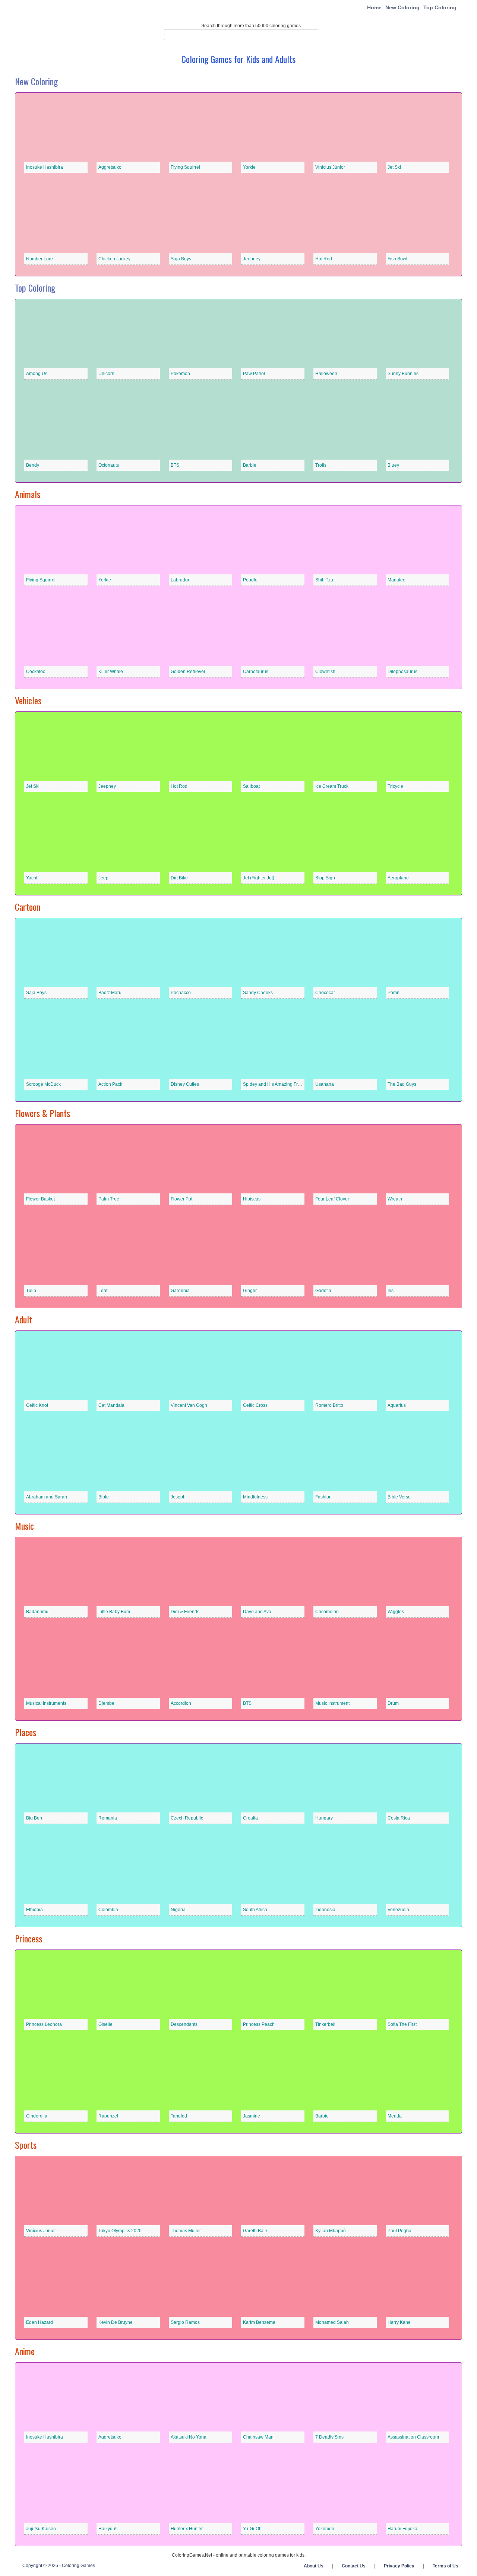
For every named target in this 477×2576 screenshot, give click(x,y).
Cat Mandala (111, 1405)
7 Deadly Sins (329, 2437)
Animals (28, 494)
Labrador (180, 580)
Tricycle (395, 786)
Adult (23, 1319)
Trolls (321, 465)
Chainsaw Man (258, 2437)
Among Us (37, 374)
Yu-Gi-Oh (252, 2529)
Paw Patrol (254, 374)
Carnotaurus (256, 672)
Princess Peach (259, 2024)
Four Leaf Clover (332, 1199)
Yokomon (325, 2529)
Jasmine (252, 2116)
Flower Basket (40, 1199)
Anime (25, 2351)
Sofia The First (402, 2024)
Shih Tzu (324, 580)
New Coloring (402, 7)
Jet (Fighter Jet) (259, 878)
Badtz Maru (110, 993)
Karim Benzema (259, 2322)
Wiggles (396, 1612)
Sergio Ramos (185, 2322)
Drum (393, 1703)
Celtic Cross (255, 1405)
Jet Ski (394, 167)
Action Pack (110, 1084)
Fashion (323, 1497)
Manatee (397, 580)
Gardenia (180, 1291)
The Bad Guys (402, 1084)
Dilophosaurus (402, 672)
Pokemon (180, 374)
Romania (108, 1818)
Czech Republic (187, 1818)
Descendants (184, 2024)
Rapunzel (108, 2116)
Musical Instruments (46, 1703)
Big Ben (34, 1818)
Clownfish (325, 672)
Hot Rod (324, 259)
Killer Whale (111, 672)
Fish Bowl (397, 259)
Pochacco (181, 993)
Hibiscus (252, 1199)
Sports (26, 2145)
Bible (104, 1497)
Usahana (325, 1084)
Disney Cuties (185, 1084)
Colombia (108, 1910)
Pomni (394, 993)
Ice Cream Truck (332, 786)
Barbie (250, 465)
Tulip (31, 1291)
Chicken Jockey (114, 259)
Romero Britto (329, 1405)
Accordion (181, 1703)
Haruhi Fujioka (402, 2529)
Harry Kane (399, 2322)
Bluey (393, 465)
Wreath (395, 1199)
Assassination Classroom (413, 2437)
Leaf (103, 1291)
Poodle (250, 580)
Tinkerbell (325, 2024)
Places (26, 1732)
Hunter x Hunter (187, 2529)
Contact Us (354, 2566)
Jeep (103, 878)
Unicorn (106, 374)
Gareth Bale (255, 2231)
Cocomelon (327, 1612)
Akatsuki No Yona (189, 2437)
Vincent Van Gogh (189, 1405)
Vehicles (28, 700)
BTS (175, 465)
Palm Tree (109, 1199)
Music (24, 1526)
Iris (391, 1291)
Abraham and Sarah (47, 1497)
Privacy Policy (399, 2566)
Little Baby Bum (114, 1612)
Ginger (250, 1291)
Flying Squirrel (185, 167)
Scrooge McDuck (43, 1084)
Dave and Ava (257, 1612)
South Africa (255, 1910)
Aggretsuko (110, 167)
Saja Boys (181, 259)
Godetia (323, 1291)
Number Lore (40, 259)
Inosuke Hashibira (45, 167)
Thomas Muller (186, 2231)
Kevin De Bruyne (116, 2322)
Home (374, 7)
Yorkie (249, 167)
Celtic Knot (37, 1405)
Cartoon (28, 907)
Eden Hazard (40, 2322)
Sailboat (251, 786)
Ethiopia (34, 1910)
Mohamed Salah (332, 2322)
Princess (29, 1938)
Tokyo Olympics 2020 (120, 2231)
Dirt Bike (179, 878)
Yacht (32, 878)
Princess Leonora (44, 2024)
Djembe (106, 1703)
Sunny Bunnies (403, 374)
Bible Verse (399, 1497)
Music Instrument (332, 1703)
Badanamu (37, 1612)
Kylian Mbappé (331, 2231)
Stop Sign (325, 878)
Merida (395, 2116)
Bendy (33, 465)
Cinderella (37, 2116)
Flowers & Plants (42, 1113)
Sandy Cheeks (258, 993)
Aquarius (397, 1405)
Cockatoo (36, 672)
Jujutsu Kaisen (41, 2529)
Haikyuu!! (108, 2529)
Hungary (324, 1818)
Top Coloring (440, 7)
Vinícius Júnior (330, 167)
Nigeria (178, 1910)
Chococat (325, 993)
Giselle (105, 2024)
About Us (314, 2566)
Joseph (178, 1497)
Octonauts (109, 465)
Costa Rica (399, 1818)
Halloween (326, 374)
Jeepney (252, 259)
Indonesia (325, 1910)
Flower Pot (181, 1199)
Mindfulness (255, 1497)
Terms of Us (446, 2566)
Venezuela (398, 1910)
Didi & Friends (185, 1612)
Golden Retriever (188, 672)
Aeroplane (398, 878)
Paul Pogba (399, 2231)
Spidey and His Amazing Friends (276, 1084)
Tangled (179, 2116)
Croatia (250, 1818)
